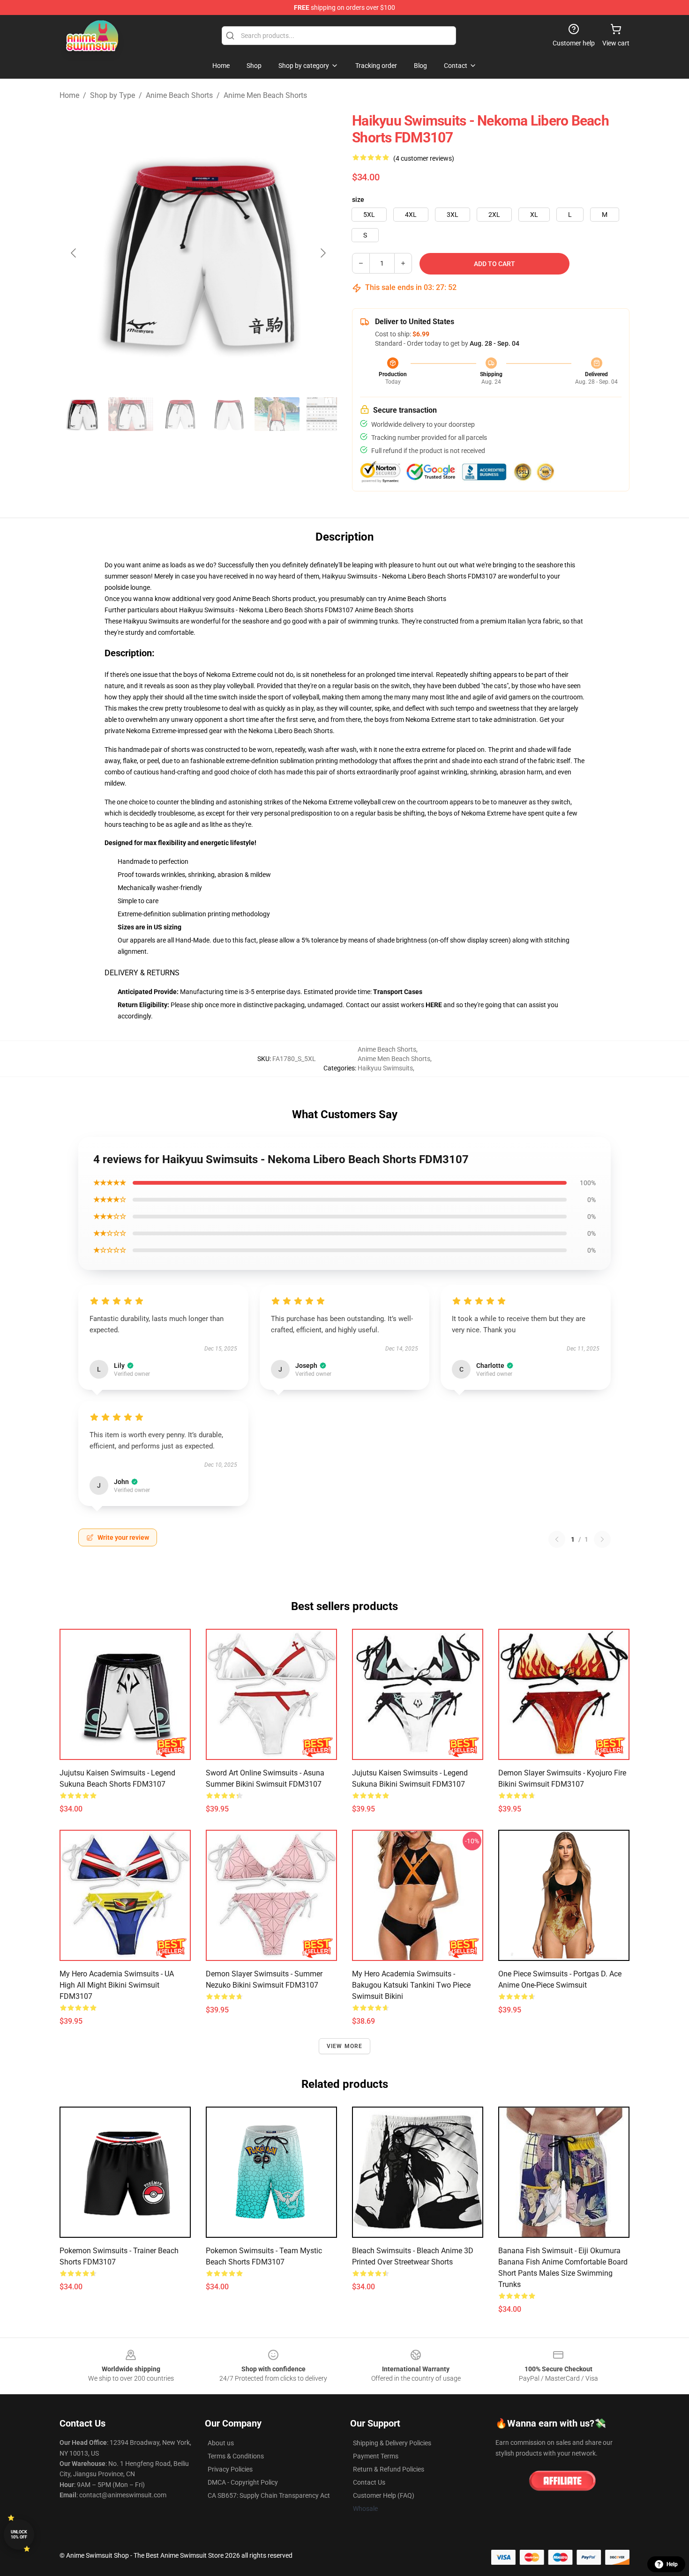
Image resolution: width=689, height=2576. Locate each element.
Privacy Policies (230, 2469)
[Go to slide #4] (228, 414)
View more (345, 2046)
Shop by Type (112, 95)
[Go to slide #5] (277, 414)
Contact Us (369, 2482)
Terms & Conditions (236, 2456)
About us (221, 2443)
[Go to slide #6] (326, 414)
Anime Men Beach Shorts (265, 95)
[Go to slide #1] (82, 414)
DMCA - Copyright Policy (243, 2482)
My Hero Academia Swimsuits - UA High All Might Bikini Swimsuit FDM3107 (117, 1985)
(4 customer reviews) (424, 158)
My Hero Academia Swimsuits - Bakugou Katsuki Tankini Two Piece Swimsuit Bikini (411, 1985)
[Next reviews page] (602, 1539)
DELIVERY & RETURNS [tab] (142, 973)
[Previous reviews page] (557, 1539)
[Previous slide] (74, 253)
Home (69, 95)
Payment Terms (376, 2456)
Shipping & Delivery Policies (392, 2443)
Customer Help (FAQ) (384, 2495)
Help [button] (672, 2564)
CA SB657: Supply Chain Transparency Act (269, 2495)
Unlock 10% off (19, 2535)
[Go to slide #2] (131, 414)
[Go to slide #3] (180, 414)
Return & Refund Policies (389, 2469)
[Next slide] (322, 253)
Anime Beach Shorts (179, 95)
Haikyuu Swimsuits (385, 1068)
